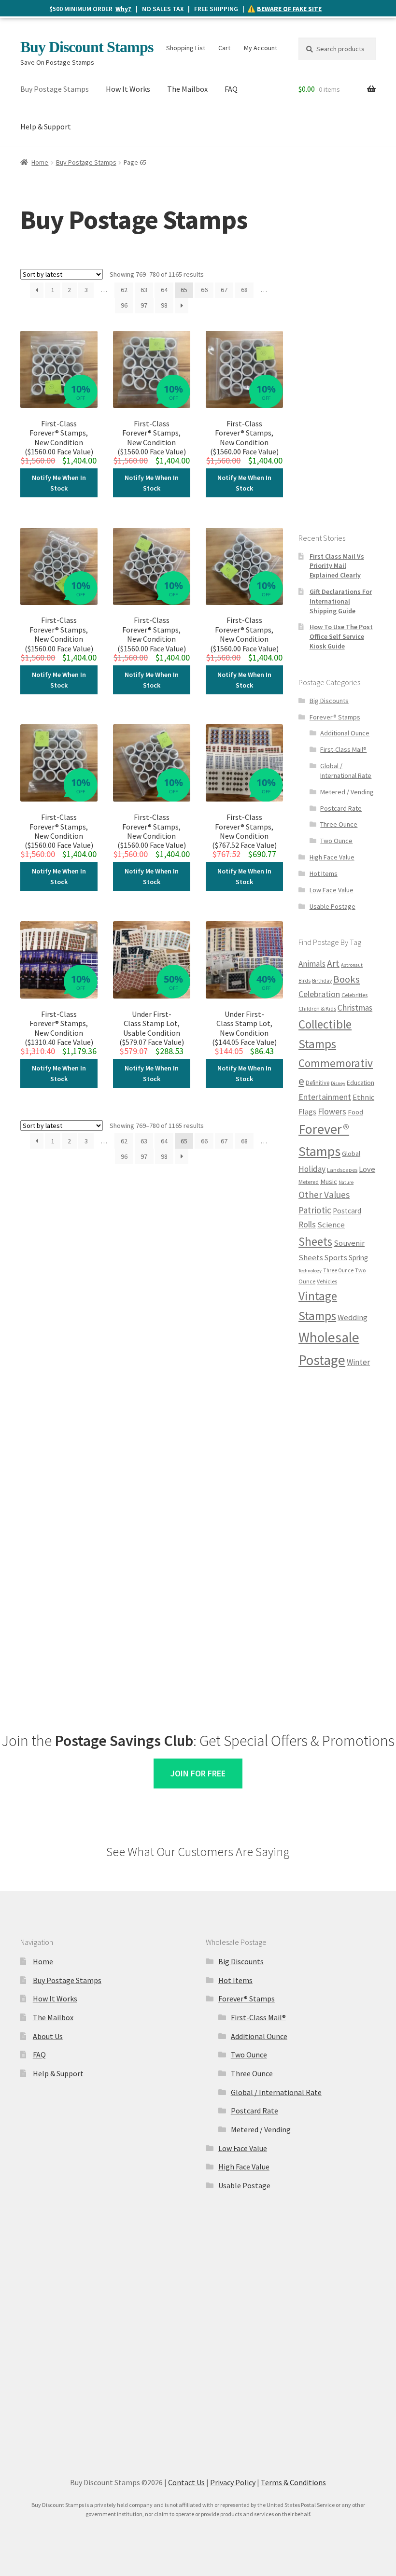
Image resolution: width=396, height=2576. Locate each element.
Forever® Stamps (335, 717)
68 (244, 290)
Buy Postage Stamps (55, 89)
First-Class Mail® (343, 749)
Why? (123, 9)
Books (346, 979)
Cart (224, 48)
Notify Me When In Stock (59, 483)
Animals (312, 964)
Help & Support (46, 127)
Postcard (347, 1211)
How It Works (128, 89)
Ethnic (363, 1097)
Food (355, 1112)
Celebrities (354, 995)
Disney (338, 1083)
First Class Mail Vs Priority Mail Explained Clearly (337, 566)
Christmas (355, 1008)
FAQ (231, 89)
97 (144, 305)
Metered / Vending (347, 792)
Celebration (319, 994)
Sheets (315, 1241)
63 (144, 290)
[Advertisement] (337, 362)
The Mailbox (187, 89)
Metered (309, 1182)
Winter (358, 1362)
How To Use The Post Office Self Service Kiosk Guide (341, 636)
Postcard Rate (341, 808)
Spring (358, 1258)
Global (351, 1154)
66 (204, 290)
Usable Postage (332, 906)
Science (331, 1225)
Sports (336, 1257)
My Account (261, 48)
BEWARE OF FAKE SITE (289, 9)
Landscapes (342, 1170)
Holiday (312, 1169)
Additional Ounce (345, 733)
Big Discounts (329, 701)
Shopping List (186, 48)
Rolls (307, 1225)
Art (333, 963)
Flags (307, 1112)
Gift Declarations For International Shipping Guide (341, 601)
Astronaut (352, 965)
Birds (304, 981)
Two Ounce (336, 841)
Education (361, 1083)
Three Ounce (339, 824)
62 (124, 290)
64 (164, 290)
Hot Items (324, 873)
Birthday (322, 981)
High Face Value (332, 857)
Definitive (318, 1083)
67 (224, 290)
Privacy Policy (233, 2482)
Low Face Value (332, 890)
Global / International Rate (346, 771)
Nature (346, 1182)
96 (124, 305)
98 (164, 305)
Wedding (353, 1317)
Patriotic (315, 1210)
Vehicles (327, 1281)
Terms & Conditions (293, 2482)
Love (367, 1169)
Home (40, 162)
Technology (310, 1271)
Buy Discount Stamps (87, 47)
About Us (48, 2036)
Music (329, 1182)
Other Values (324, 1195)
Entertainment (325, 1097)
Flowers (332, 1111)
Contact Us (186, 2482)
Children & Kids (317, 1008)
